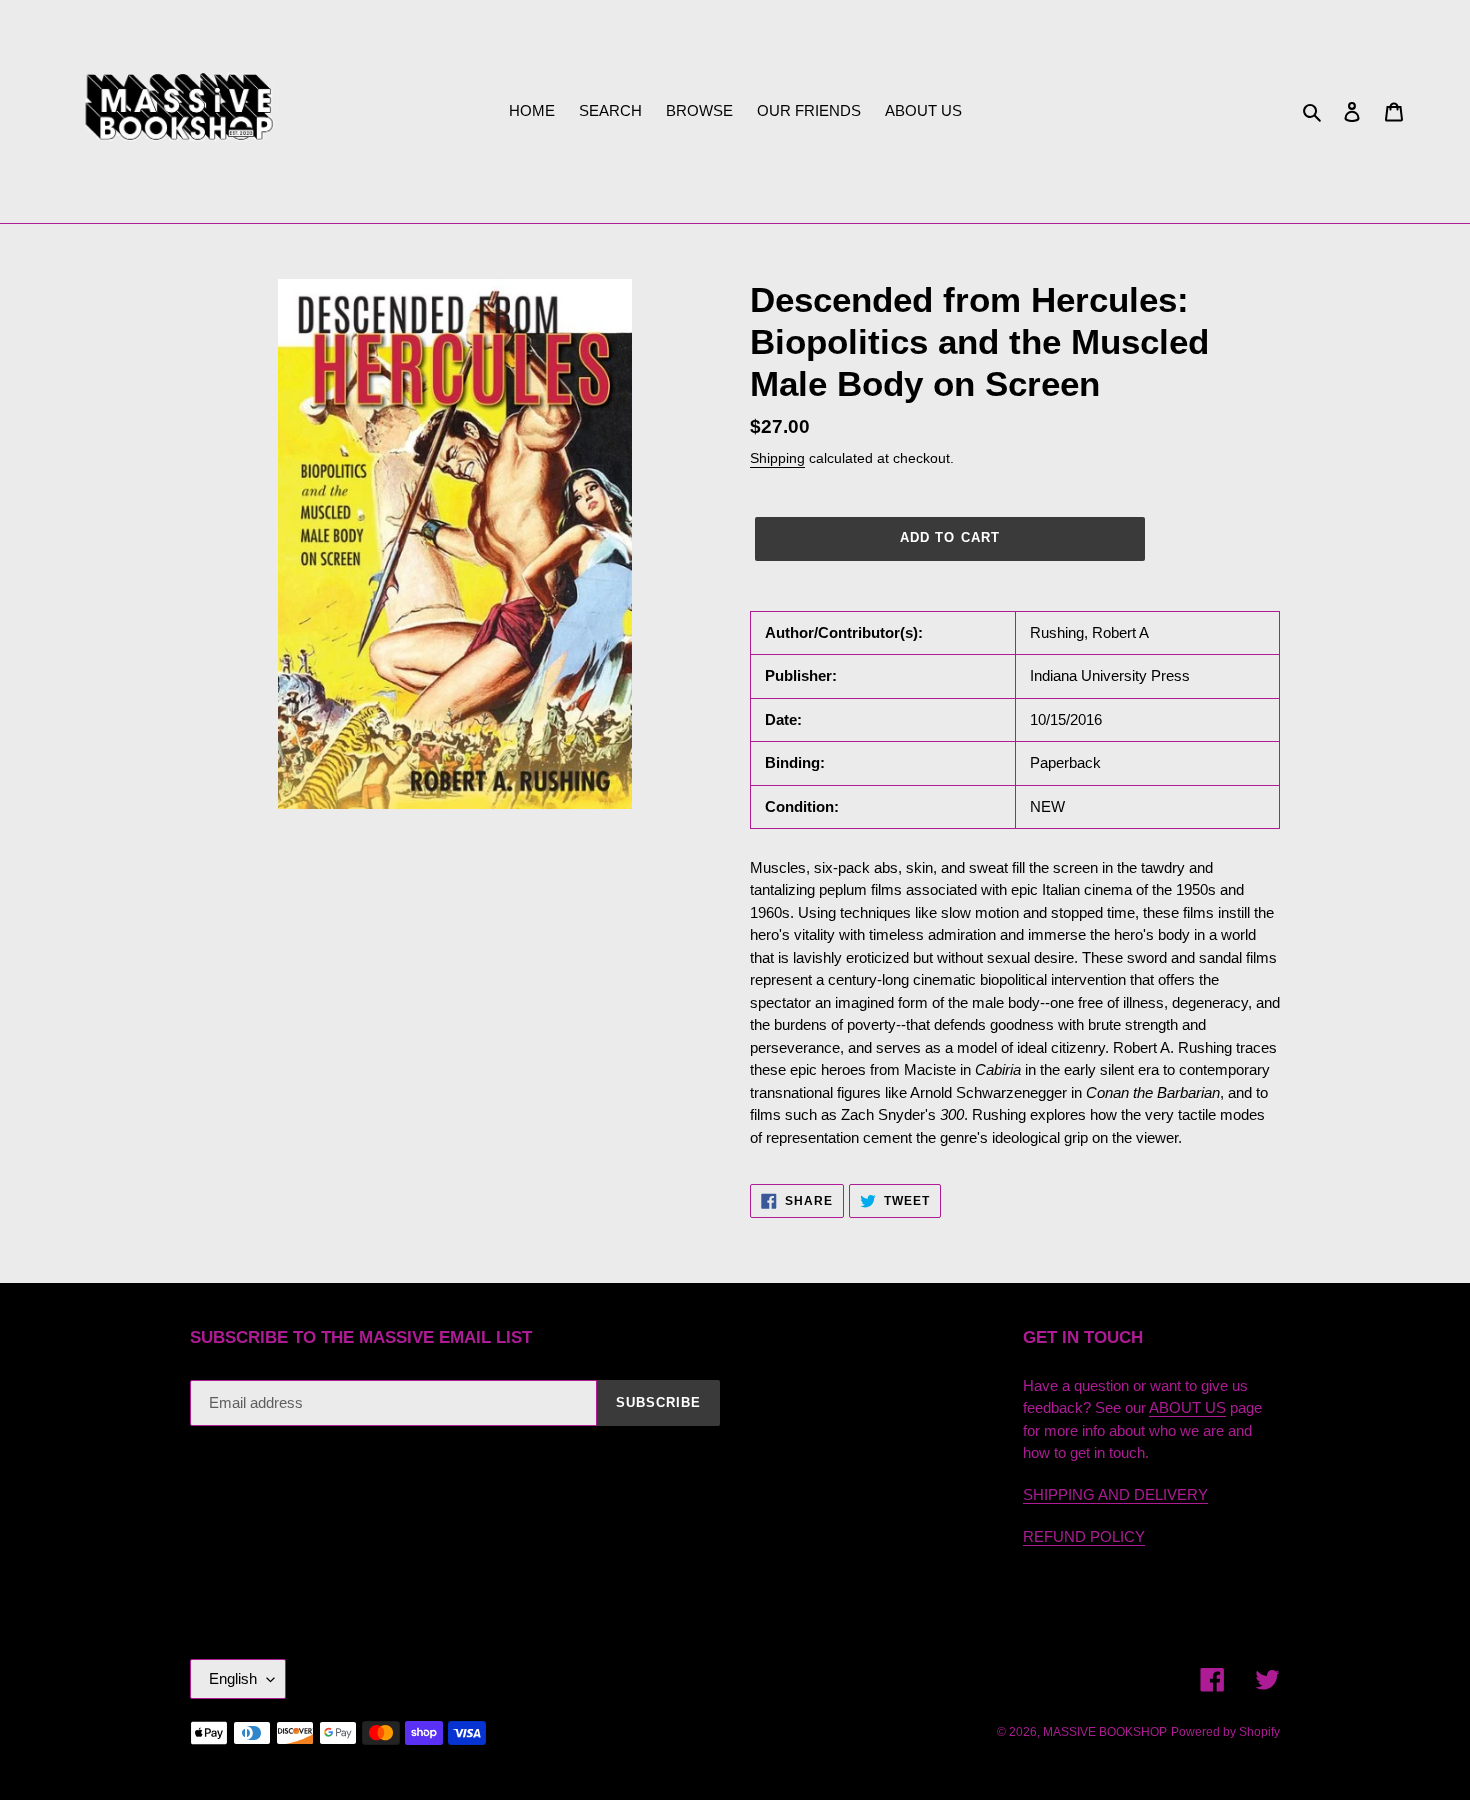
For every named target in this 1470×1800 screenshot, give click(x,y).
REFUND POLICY (1084, 1536)
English (233, 1678)
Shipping (777, 458)
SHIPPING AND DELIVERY (1115, 1494)
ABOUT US (1187, 1407)
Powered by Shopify (1225, 1732)
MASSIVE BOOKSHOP (1105, 1732)
